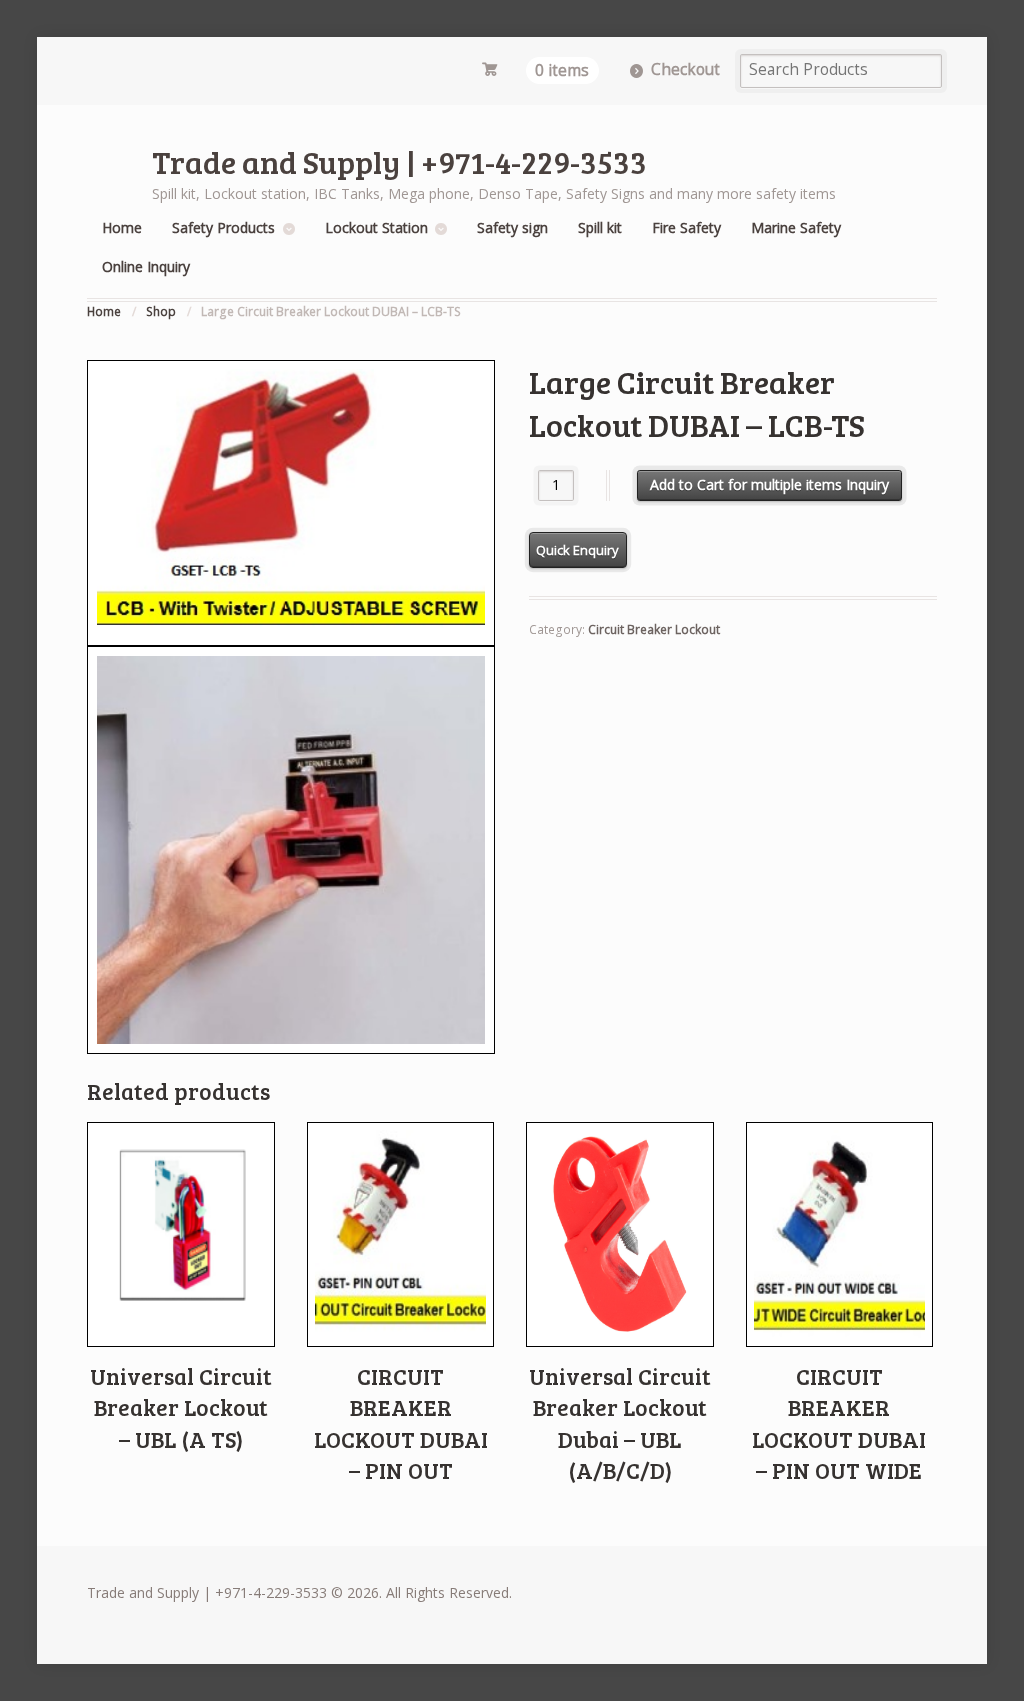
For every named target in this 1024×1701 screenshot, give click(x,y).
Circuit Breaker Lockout (654, 629)
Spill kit (600, 227)
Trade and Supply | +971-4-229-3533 (399, 161)
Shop (161, 311)
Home (122, 227)
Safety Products (223, 227)
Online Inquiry (146, 266)
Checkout (685, 69)
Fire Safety (686, 227)
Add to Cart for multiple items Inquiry (769, 484)
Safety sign (512, 227)
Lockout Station (376, 227)
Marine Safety (796, 227)
